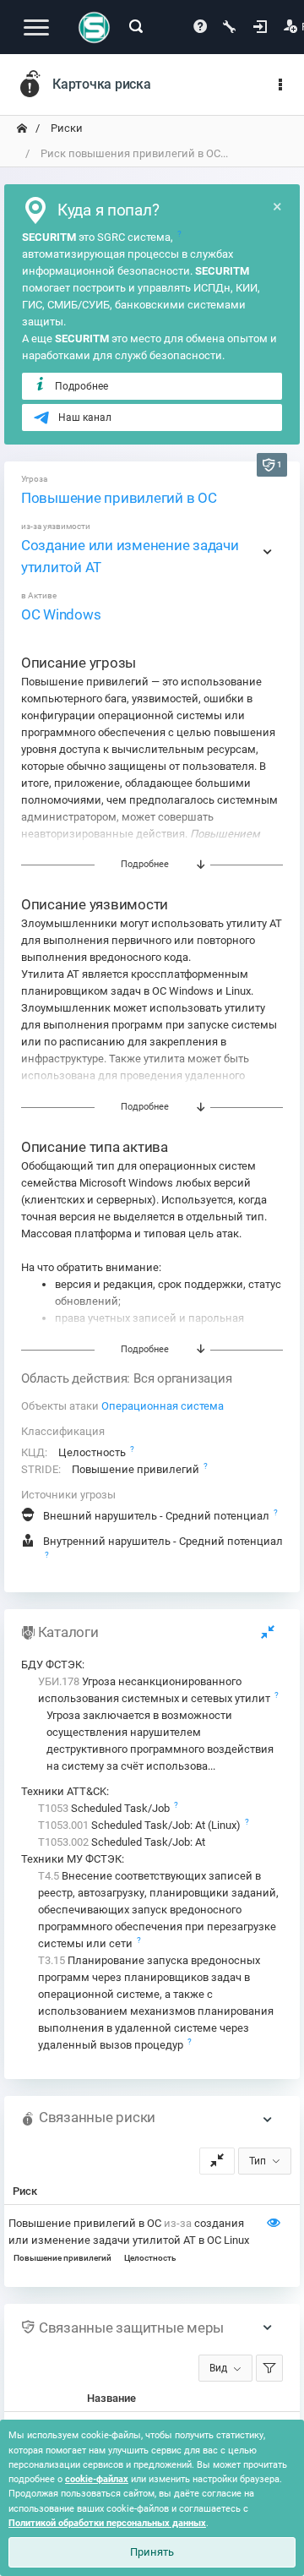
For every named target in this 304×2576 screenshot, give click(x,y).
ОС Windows (61, 614)
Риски (65, 128)
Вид (218, 2368)
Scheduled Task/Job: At (122, 1842)
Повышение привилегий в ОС (119, 498)
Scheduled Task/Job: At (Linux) (141, 1825)
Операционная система (163, 1406)
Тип (258, 2161)
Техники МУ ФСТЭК (71, 1859)
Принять (152, 2552)
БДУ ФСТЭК (52, 1665)
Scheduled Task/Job (105, 1808)
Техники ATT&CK (64, 1791)
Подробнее (81, 386)
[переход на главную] (22, 128)
